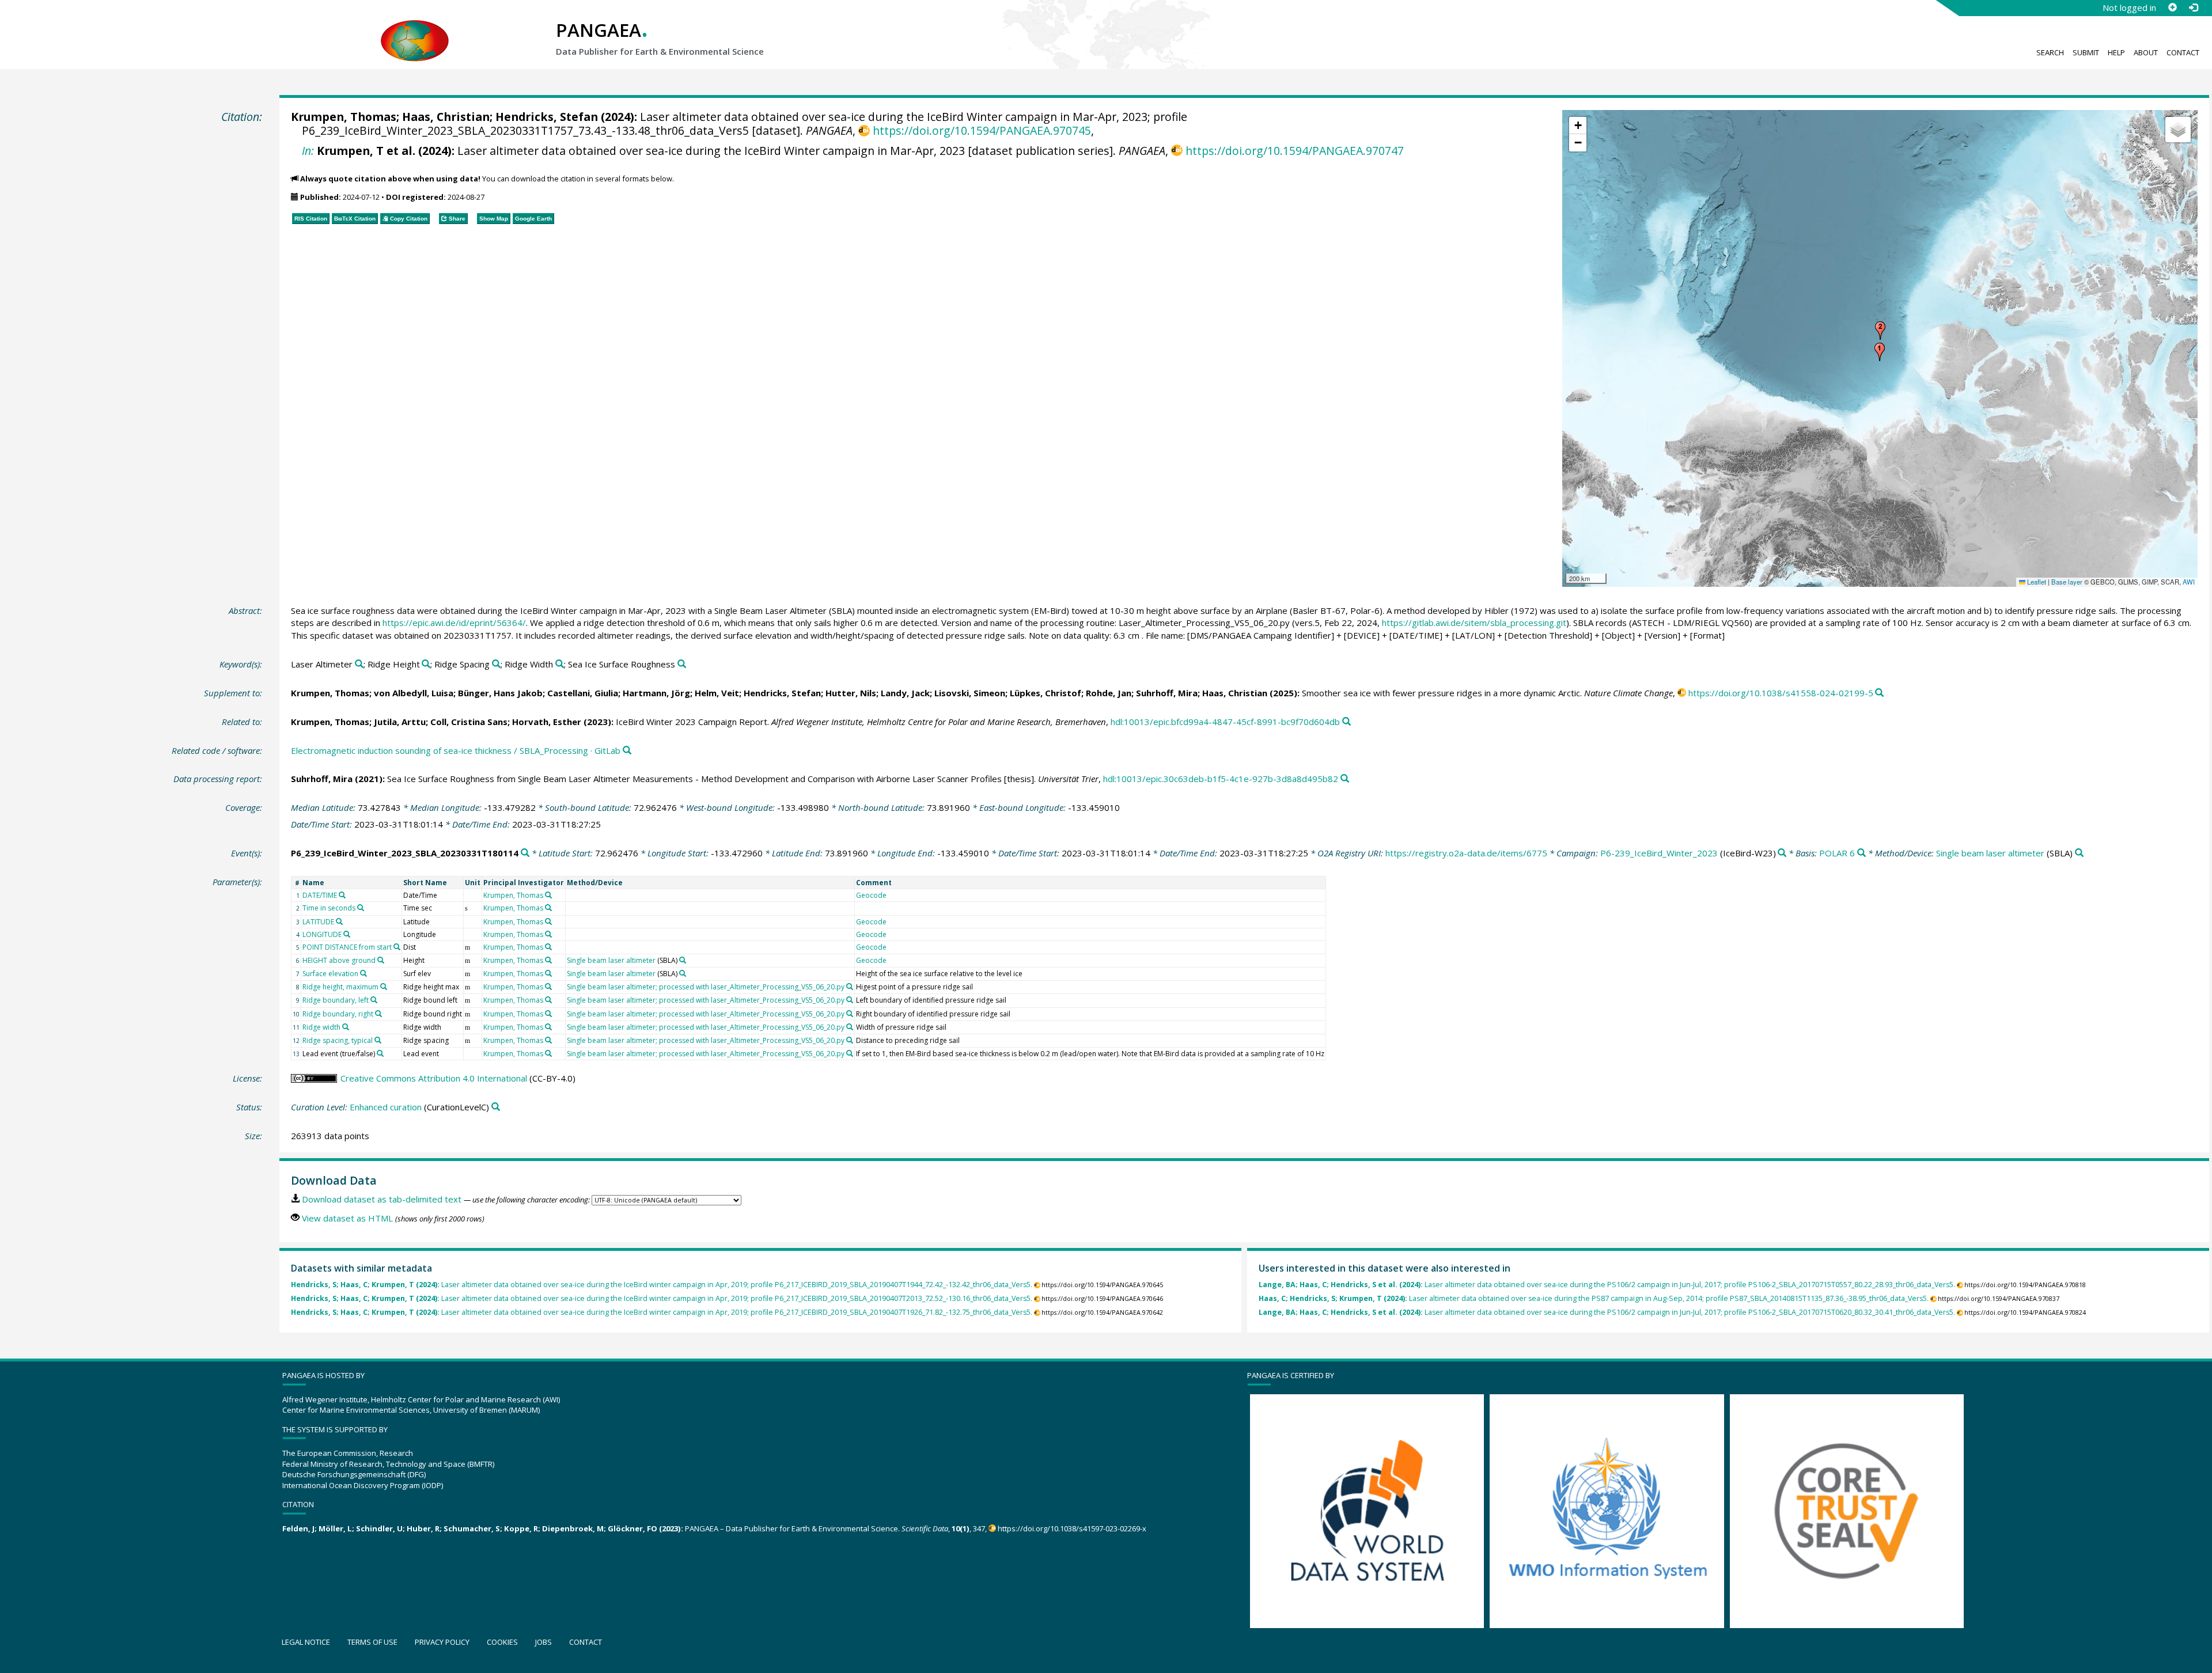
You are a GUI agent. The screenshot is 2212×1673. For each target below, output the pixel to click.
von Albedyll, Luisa (414, 693)
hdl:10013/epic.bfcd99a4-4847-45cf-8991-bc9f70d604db (1225, 722)
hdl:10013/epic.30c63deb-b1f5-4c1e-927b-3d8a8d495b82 (1221, 779)
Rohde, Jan (1109, 693)
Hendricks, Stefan (547, 117)
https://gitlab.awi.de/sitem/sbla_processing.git (1474, 623)
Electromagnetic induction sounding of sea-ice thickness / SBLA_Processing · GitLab (456, 750)
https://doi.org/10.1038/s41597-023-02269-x (1072, 1528)
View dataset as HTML (347, 1218)
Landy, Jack (905, 693)
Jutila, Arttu (400, 722)
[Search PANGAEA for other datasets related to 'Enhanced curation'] (496, 1107)
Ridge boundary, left (336, 1000)
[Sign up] (2172, 7)
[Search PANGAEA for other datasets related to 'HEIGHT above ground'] (381, 960)
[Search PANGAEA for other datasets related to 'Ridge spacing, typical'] (378, 1040)
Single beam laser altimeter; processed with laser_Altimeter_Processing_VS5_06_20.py (706, 987)
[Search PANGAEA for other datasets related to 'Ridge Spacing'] (496, 664)
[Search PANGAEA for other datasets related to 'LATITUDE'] (339, 921)
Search (2050, 52)
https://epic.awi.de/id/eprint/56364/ (454, 623)
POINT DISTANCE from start (347, 947)
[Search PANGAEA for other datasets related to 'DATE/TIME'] (342, 895)
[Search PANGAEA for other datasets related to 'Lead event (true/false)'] (380, 1053)
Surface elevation (330, 974)
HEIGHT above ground (339, 960)
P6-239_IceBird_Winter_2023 (1659, 853)
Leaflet (2036, 582)
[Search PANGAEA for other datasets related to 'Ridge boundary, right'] (378, 1014)
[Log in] (2193, 7)
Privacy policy (442, 1642)
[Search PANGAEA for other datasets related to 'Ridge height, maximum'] (384, 987)
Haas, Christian (446, 117)
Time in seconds (329, 908)
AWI (2189, 582)
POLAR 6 (1837, 853)
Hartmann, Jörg (656, 693)
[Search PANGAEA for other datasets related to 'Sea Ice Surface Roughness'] (682, 664)
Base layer (2067, 582)
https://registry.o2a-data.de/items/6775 (1466, 853)
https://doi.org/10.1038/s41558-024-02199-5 (1781, 693)
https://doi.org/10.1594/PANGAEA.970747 (1294, 151)
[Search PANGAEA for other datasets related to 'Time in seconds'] (361, 908)
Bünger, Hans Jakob (500, 693)
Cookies (502, 1642)
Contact (2183, 52)
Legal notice (306, 1642)
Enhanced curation (386, 1107)
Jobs (543, 1642)
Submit (2086, 52)
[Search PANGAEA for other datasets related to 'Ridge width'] (346, 1027)
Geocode (871, 895)
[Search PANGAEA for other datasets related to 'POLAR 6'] (1861, 853)
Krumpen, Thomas (344, 117)
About (2146, 52)
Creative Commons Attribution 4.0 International (434, 1078)
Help (2116, 52)
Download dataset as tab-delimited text (382, 1199)
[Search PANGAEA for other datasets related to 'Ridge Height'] (426, 664)
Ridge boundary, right (338, 1014)
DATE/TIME (320, 895)
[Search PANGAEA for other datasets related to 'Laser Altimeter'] (359, 664)
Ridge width (321, 1027)
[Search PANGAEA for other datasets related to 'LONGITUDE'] (347, 934)
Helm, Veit (717, 693)
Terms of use (372, 1642)
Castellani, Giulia (583, 693)
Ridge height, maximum (340, 987)
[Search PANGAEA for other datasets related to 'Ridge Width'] (560, 664)
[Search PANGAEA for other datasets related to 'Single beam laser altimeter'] (2079, 853)
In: (308, 151)
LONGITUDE (322, 934)
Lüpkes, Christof (1046, 693)
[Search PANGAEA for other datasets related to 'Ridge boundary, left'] (374, 1000)
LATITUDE (318, 922)
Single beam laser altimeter (1990, 853)
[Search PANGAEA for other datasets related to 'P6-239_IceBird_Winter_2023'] (1782, 853)
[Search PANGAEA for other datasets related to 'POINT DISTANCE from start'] (397, 947)
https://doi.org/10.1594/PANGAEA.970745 (982, 130)
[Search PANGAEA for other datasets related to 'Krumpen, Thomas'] (548, 895)
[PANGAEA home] (415, 29)
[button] (1880, 352)
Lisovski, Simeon (970, 693)
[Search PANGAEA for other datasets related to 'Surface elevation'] (363, 973)
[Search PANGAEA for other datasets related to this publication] (1879, 693)
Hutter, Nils (851, 693)
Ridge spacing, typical (338, 1040)
